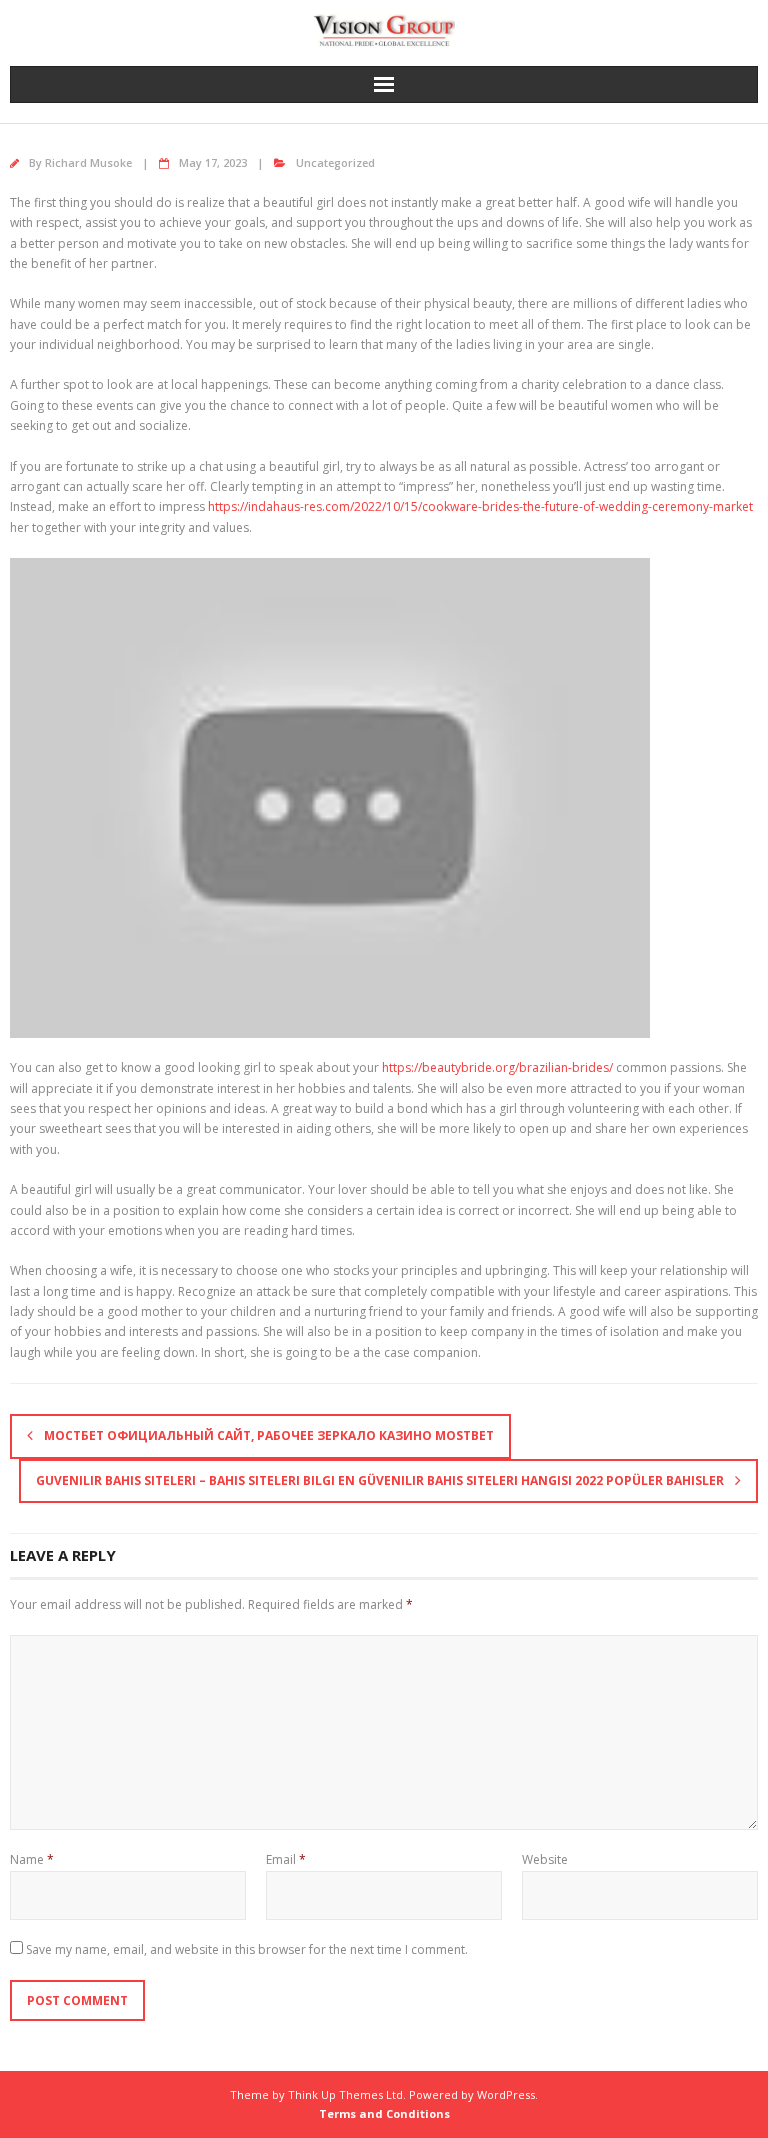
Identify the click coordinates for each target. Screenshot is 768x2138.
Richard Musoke (88, 162)
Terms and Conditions (384, 2113)
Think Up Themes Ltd (345, 2094)
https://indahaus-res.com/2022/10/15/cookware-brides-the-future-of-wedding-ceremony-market (480, 506)
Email (286, 1859)
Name (32, 1859)
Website (545, 1859)
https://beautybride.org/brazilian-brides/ (497, 1067)
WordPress (506, 2094)
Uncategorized (335, 162)
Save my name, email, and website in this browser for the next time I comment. (247, 1949)
